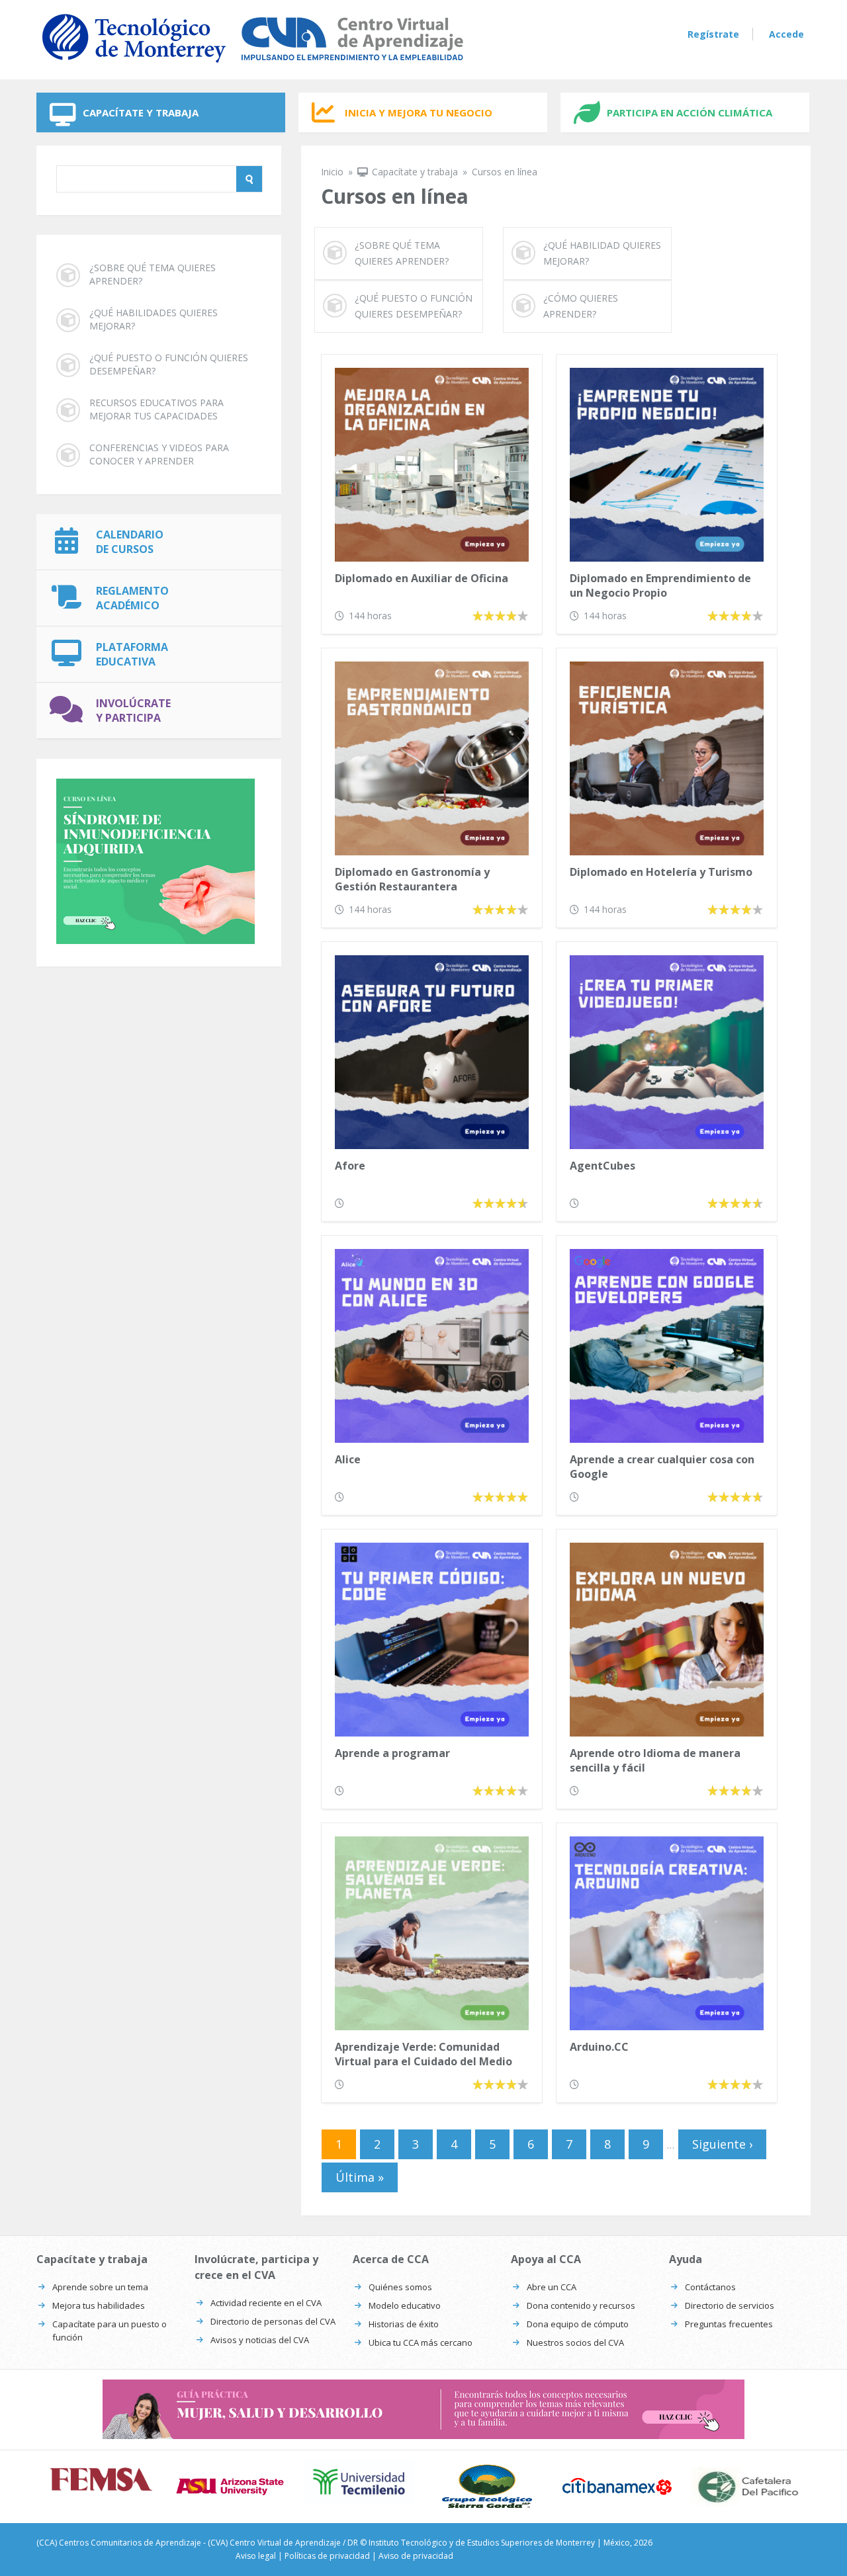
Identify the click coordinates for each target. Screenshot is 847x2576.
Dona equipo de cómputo (578, 2324)
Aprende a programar (392, 1753)
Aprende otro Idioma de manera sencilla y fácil (655, 1760)
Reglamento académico (132, 598)
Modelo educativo (405, 2305)
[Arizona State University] (230, 2487)
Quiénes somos (400, 2287)
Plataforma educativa (132, 654)
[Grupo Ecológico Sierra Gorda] (488, 2487)
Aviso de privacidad (416, 2556)
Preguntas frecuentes (729, 2324)
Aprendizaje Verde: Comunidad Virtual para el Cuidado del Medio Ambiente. (423, 2055)
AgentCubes (602, 1166)
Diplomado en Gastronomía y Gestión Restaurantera (412, 879)
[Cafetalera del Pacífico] (746, 2487)
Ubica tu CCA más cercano (421, 2342)
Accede (786, 34)
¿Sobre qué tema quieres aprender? (153, 274)
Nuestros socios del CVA (575, 2342)
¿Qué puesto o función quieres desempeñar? (169, 364)
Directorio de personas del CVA (273, 2321)
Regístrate (713, 34)
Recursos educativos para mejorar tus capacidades (156, 409)
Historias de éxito (404, 2324)
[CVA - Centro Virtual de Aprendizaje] (253, 65)
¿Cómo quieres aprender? (581, 306)
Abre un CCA (552, 2287)
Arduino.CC (599, 2047)
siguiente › (722, 2144)
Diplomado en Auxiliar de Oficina (422, 578)
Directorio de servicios (730, 2305)
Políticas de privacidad (327, 2556)
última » (360, 2177)
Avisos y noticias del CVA (260, 2340)
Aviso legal (256, 2556)
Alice (348, 1459)
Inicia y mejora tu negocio (419, 112)
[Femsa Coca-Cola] (101, 2479)
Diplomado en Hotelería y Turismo (661, 872)
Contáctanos (710, 2287)
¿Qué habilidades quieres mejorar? (154, 319)
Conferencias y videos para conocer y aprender (159, 454)
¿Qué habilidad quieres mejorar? (602, 253)
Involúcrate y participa (133, 710)
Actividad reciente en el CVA (266, 2303)
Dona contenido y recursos (581, 2305)
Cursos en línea (505, 172)
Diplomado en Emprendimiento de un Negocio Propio (660, 585)
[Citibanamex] (617, 2486)
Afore (350, 1166)
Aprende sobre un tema (100, 2287)
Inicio (332, 172)
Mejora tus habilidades (99, 2305)
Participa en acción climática (690, 112)
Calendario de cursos (130, 542)
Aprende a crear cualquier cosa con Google (662, 1467)
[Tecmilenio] (359, 2482)
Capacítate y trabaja (141, 112)
